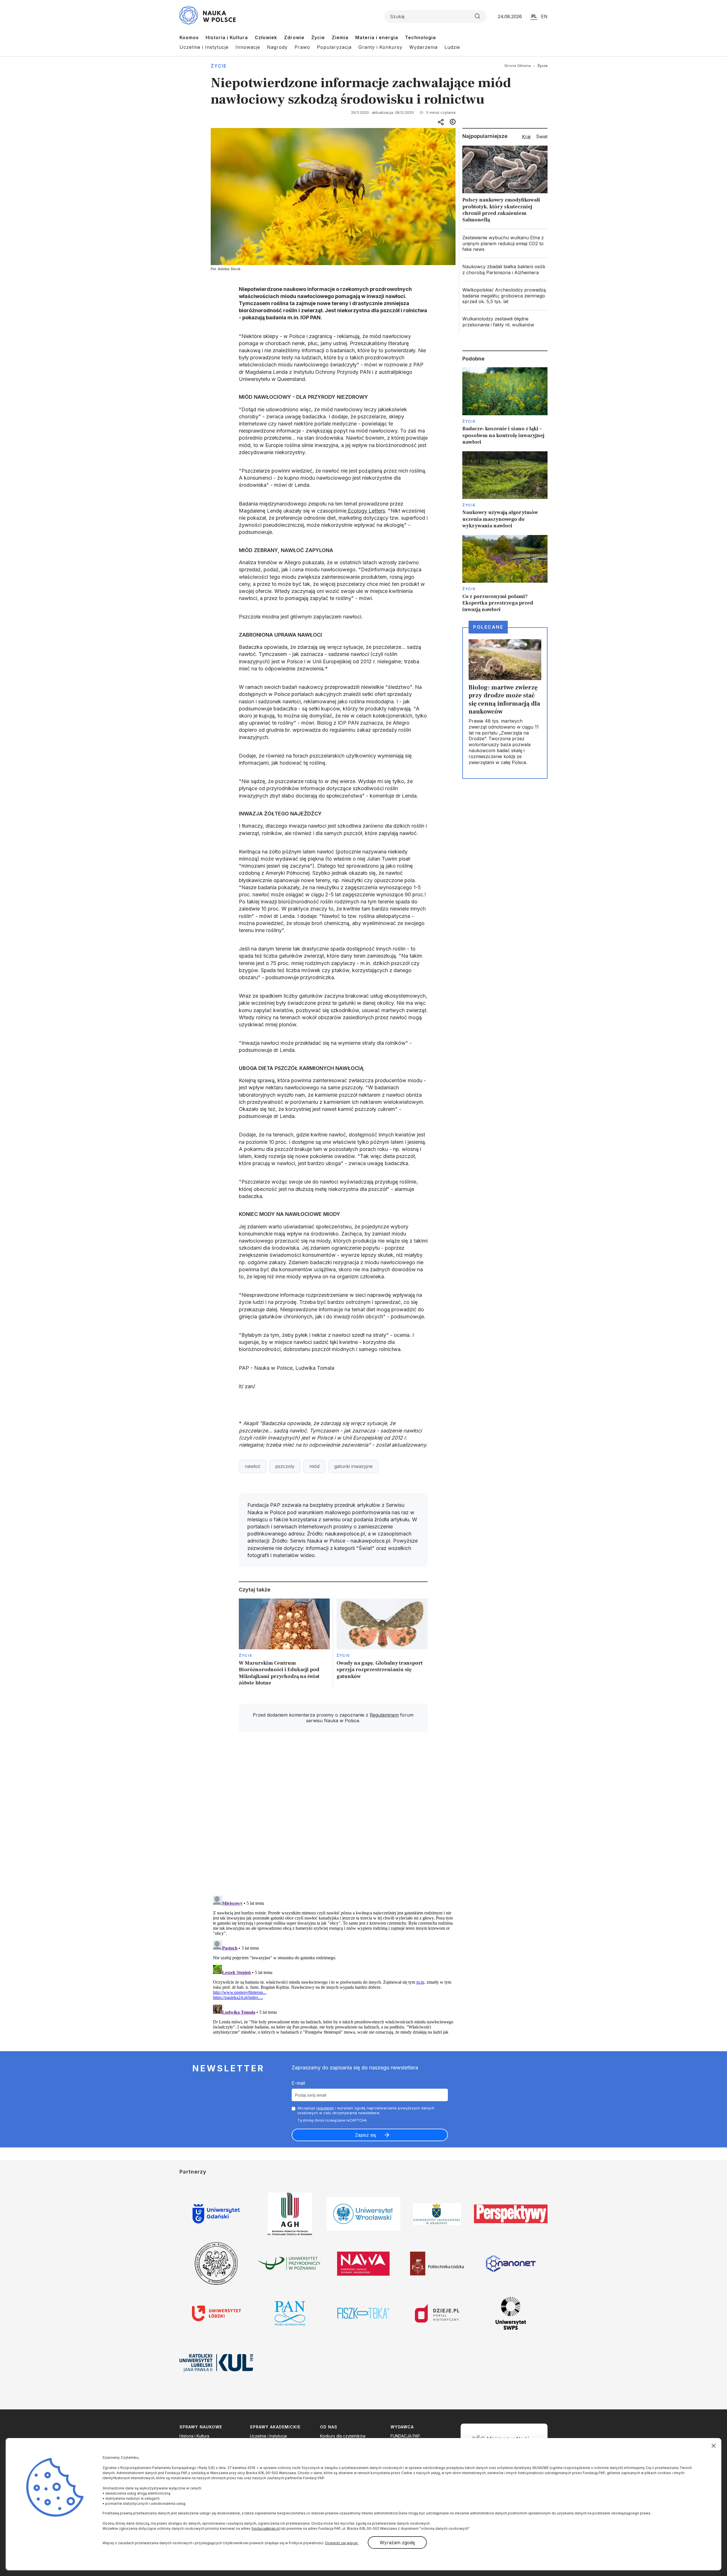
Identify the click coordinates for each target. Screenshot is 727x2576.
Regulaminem (384, 1715)
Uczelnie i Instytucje (204, 47)
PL (534, 16)
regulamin (325, 2108)
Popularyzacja (334, 47)
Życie (318, 37)
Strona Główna (518, 66)
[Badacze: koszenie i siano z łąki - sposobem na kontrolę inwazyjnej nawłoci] (505, 406)
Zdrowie (294, 37)
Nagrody (277, 47)
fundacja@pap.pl (266, 2528)
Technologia (420, 37)
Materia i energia (377, 37)
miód (314, 1466)
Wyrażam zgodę (397, 2543)
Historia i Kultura (227, 37)
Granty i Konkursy (380, 47)
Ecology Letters (366, 511)
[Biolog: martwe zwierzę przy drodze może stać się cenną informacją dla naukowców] (505, 703)
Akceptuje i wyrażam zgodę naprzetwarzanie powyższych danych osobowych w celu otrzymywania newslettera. (366, 2110)
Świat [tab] (542, 137)
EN (544, 16)
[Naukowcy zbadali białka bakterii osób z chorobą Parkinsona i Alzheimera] (505, 270)
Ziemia (340, 37)
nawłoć (253, 1466)
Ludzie (452, 47)
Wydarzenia (423, 47)
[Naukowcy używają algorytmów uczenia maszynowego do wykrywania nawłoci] (505, 490)
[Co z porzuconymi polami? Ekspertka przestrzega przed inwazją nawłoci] (505, 574)
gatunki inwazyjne (353, 1466)
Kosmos (189, 37)
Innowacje (248, 47)
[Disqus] (333, 1817)
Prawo (302, 47)
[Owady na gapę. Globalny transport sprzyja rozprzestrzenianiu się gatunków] (382, 1644)
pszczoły (285, 1466)
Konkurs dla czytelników (343, 2436)
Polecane (488, 627)
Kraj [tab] (526, 137)
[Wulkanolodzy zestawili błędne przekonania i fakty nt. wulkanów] (505, 322)
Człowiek (266, 37)
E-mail (298, 2083)
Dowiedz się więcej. (342, 2543)
